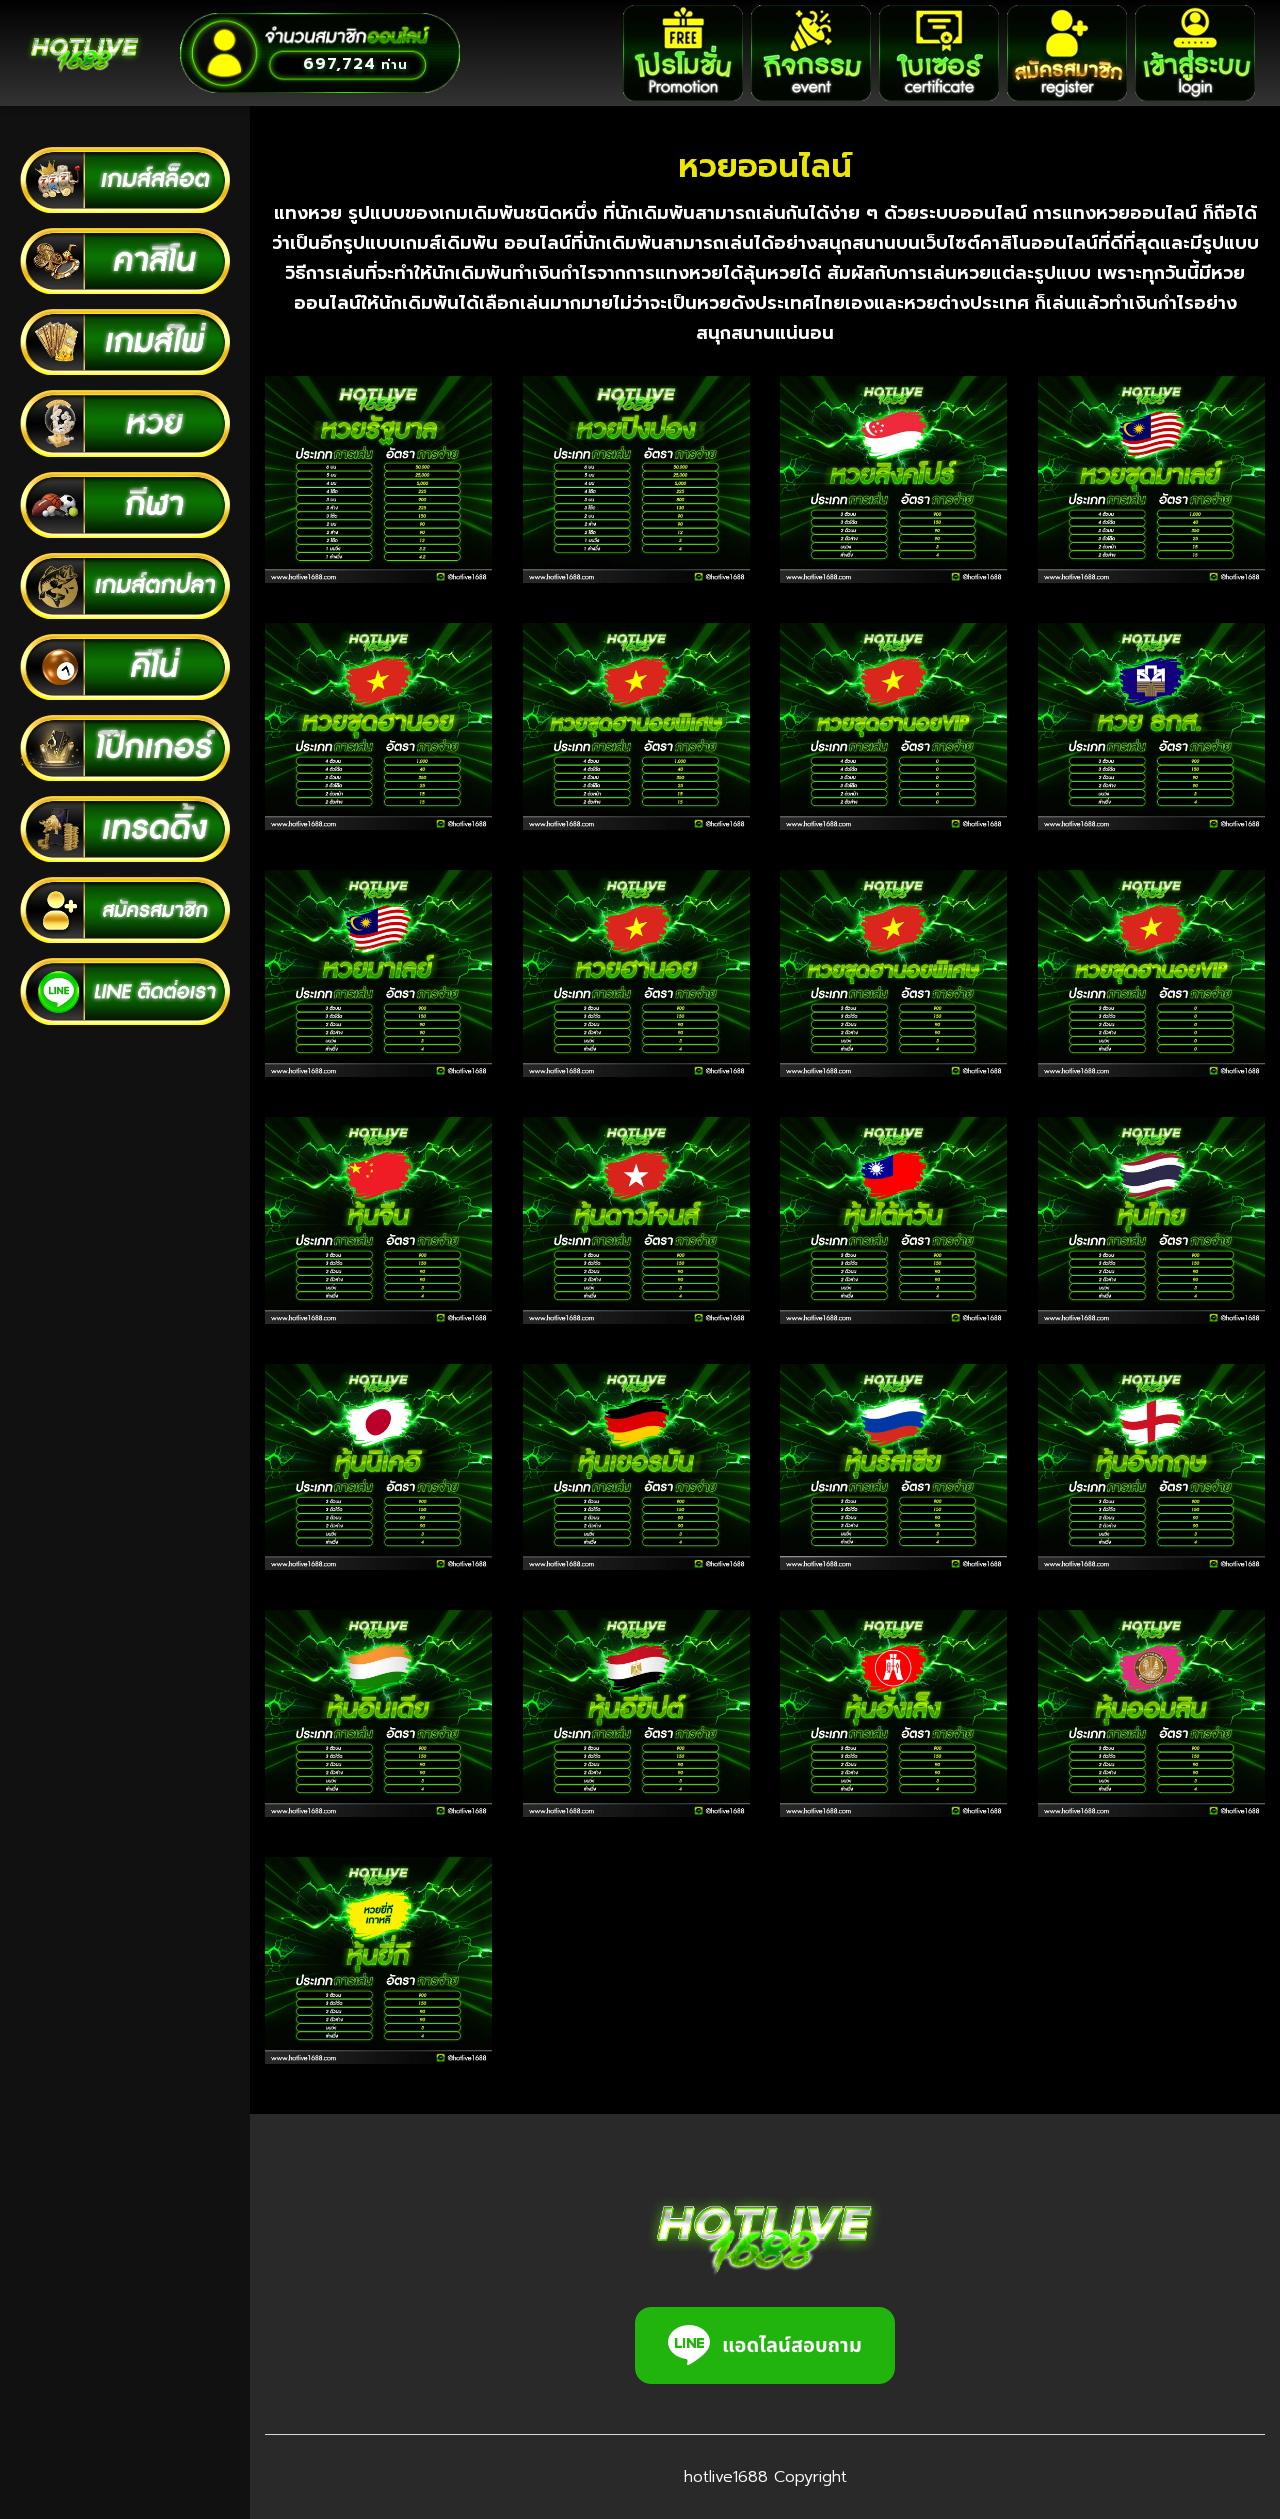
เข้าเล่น (385, 485)
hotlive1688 (726, 2477)
